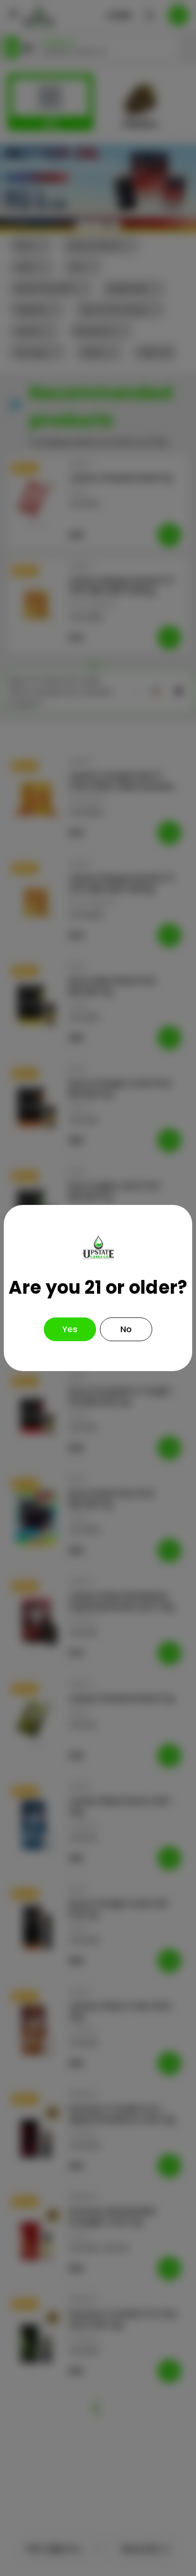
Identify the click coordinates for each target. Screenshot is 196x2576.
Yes (70, 1329)
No (126, 1329)
